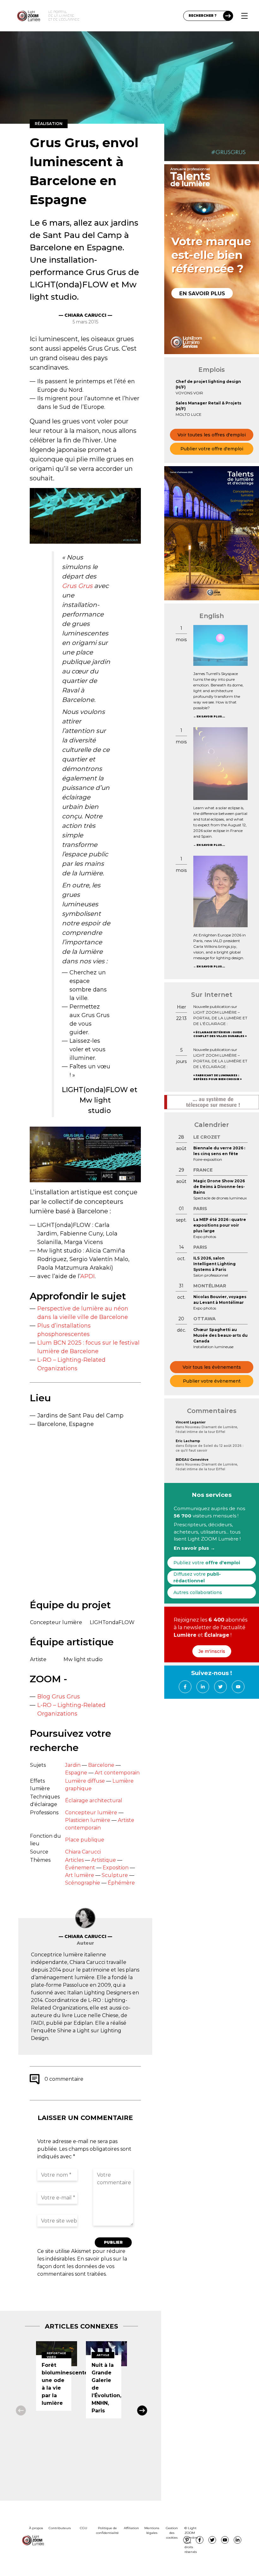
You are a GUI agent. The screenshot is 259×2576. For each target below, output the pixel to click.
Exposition (116, 1868)
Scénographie (83, 1883)
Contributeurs (60, 2528)
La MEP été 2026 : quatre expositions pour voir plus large (220, 1225)
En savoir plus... (211, 716)
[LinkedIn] (203, 1687)
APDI (87, 1276)
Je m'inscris (212, 1651)
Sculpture (115, 1875)
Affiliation (131, 2528)
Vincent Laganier (191, 1422)
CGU (84, 2528)
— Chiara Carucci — (85, 315)
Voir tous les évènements (212, 1367)
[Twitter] (220, 1687)
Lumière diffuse (85, 1781)
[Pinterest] (187, 2540)
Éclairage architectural (94, 1801)
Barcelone (101, 1765)
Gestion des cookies (172, 2533)
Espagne (76, 1773)
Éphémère (121, 1883)
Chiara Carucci (83, 1852)
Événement (80, 1868)
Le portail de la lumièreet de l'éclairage (64, 16)
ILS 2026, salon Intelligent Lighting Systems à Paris (214, 1264)
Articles (74, 1860)
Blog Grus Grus (59, 1697)
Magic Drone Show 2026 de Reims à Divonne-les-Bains (219, 1187)
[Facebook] (185, 1687)
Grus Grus (77, 586)
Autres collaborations (198, 1592)
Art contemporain (117, 1773)
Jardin (73, 1765)
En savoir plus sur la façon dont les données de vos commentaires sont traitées (82, 2266)
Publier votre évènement (212, 1381)
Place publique (85, 1840)
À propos (36, 2528)
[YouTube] (238, 1687)
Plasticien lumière (88, 1820)
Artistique (104, 1860)
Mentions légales (152, 2530)
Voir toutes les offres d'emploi (212, 435)
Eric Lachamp (188, 1441)
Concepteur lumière (91, 1813)
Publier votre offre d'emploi (212, 449)
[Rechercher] (228, 16)
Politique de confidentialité (107, 2530)
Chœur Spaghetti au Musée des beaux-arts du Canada (220, 1335)
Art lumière (80, 1875)
